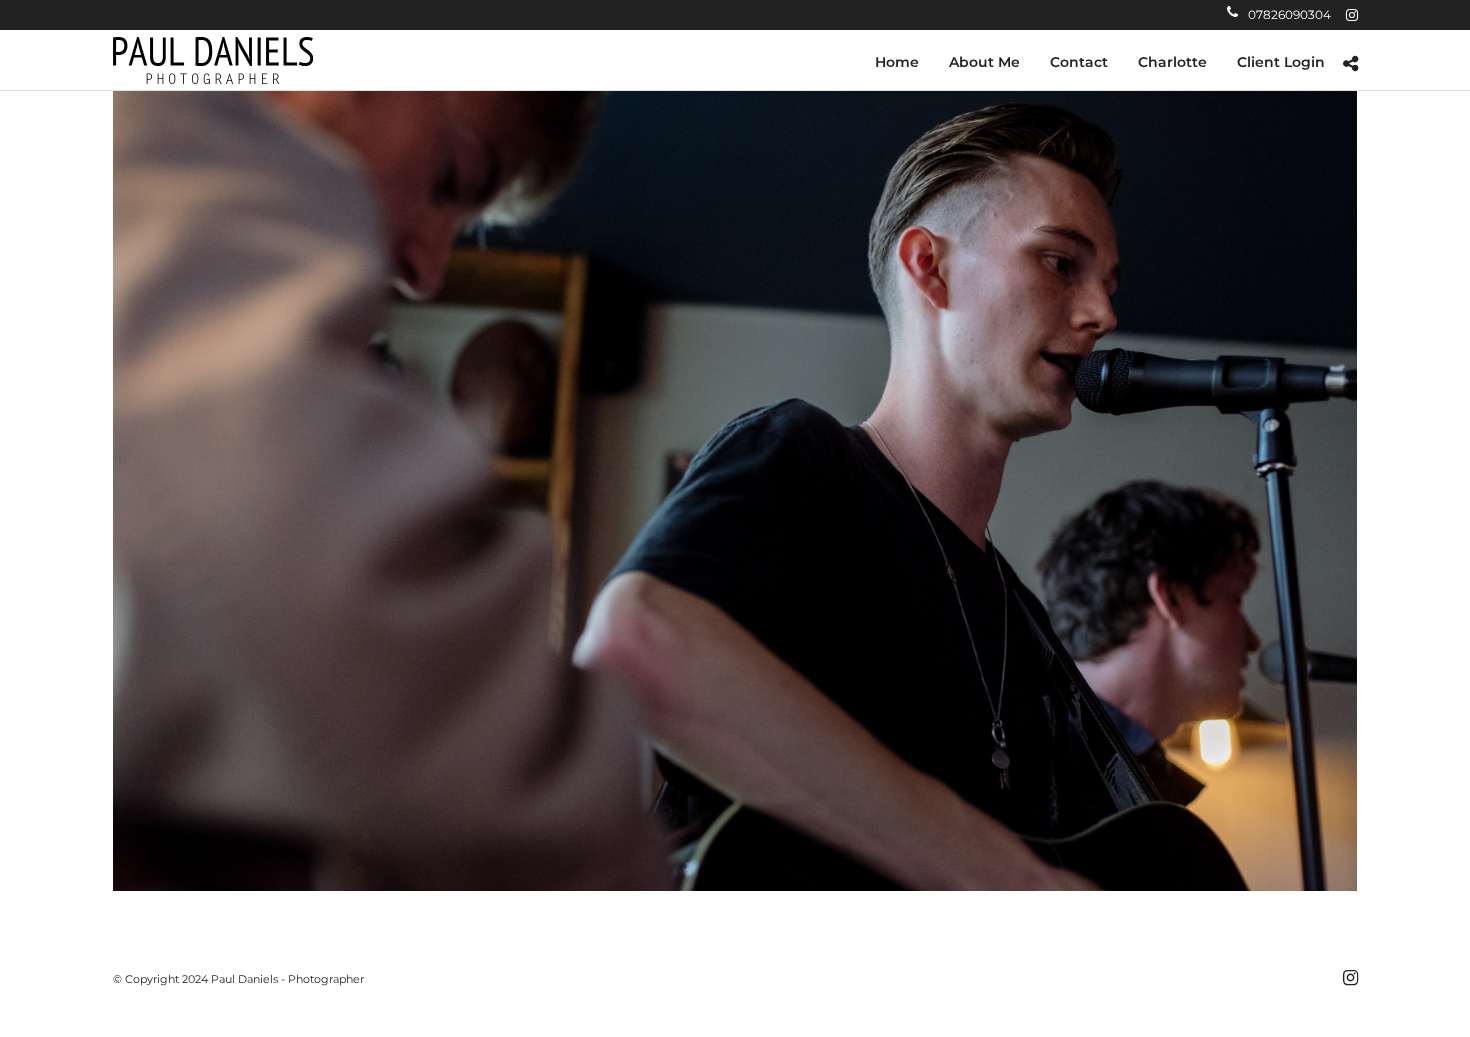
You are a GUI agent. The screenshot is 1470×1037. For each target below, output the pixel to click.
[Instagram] (1352, 15)
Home (897, 62)
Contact (1079, 62)
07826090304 (1289, 14)
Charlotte (1172, 62)
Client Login (1281, 62)
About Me (984, 62)
